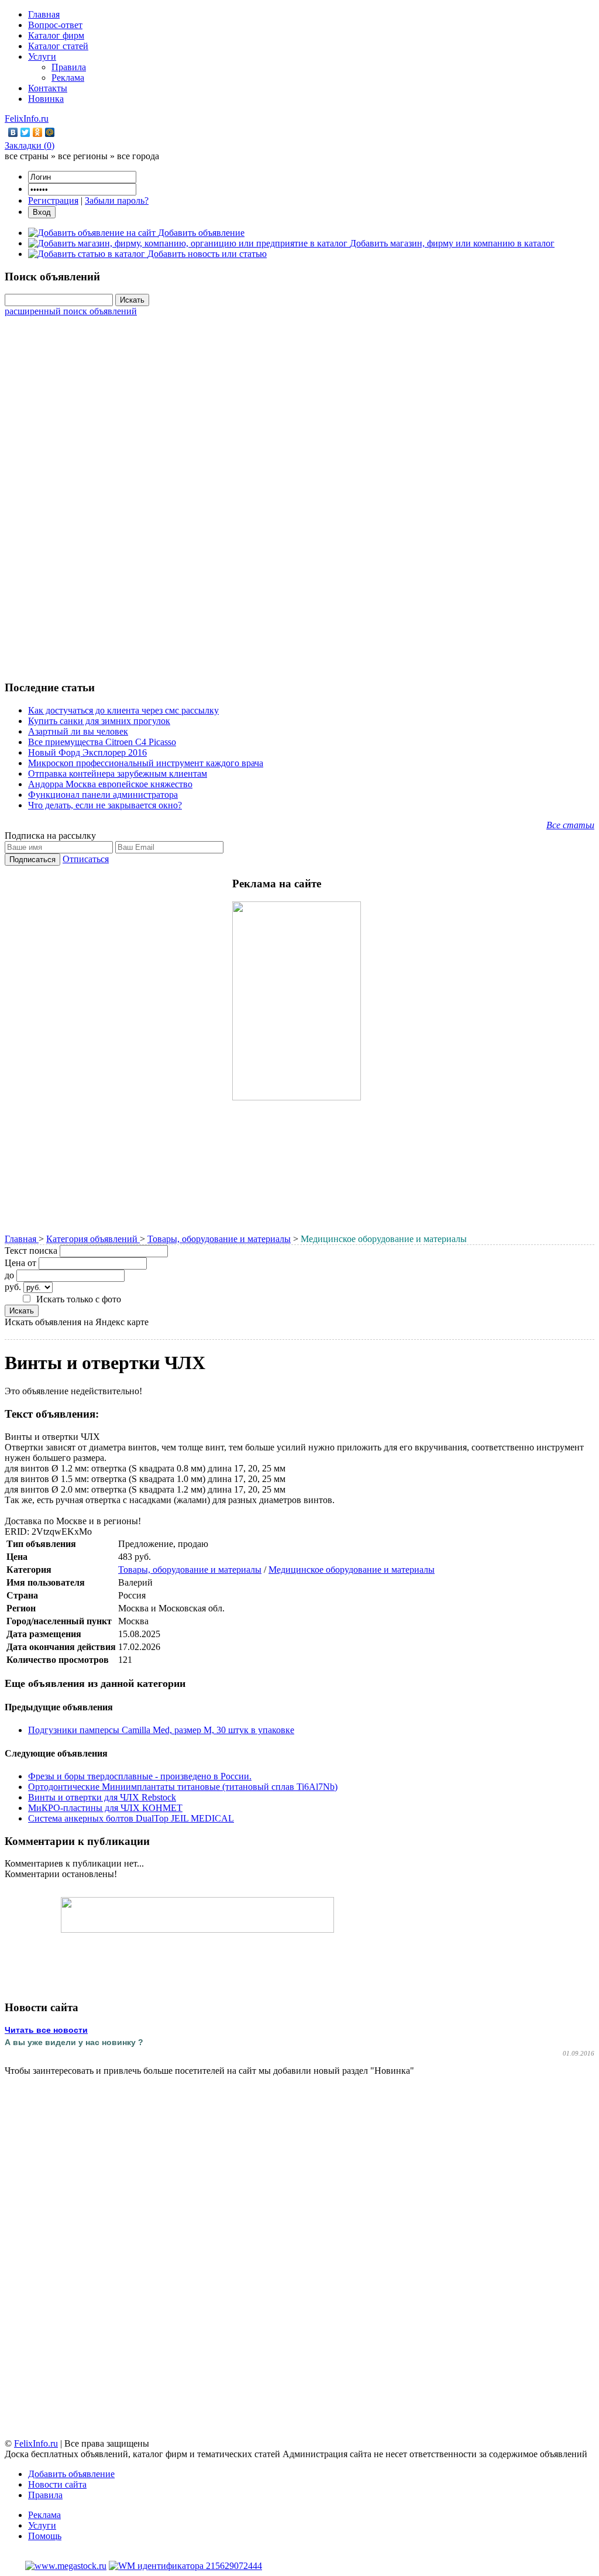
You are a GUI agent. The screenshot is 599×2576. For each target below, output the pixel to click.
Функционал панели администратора (103, 795)
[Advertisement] (299, 492)
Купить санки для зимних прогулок (99, 721)
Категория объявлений (93, 1239)
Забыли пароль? (117, 200)
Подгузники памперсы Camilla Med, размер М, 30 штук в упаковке (161, 1730)
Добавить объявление (71, 2474)
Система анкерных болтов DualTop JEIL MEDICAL (131, 1818)
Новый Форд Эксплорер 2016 (87, 752)
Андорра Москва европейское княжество (110, 784)
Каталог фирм (56, 35)
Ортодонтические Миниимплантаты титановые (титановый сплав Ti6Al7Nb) (183, 1787)
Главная (44, 14)
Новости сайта (57, 2484)
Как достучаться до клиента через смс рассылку (123, 710)
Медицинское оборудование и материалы (352, 1570)
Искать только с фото (79, 1299)
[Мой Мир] (50, 132)
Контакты (48, 88)
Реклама (68, 78)
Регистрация (53, 200)
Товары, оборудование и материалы (219, 1239)
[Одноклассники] (38, 132)
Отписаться (86, 859)
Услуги (42, 56)
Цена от (20, 1263)
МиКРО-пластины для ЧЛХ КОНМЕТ (105, 1808)
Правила (69, 67)
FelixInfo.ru (27, 119)
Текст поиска (31, 1251)
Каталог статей (58, 46)
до (9, 1275)
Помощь (45, 2536)
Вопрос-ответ (55, 25)
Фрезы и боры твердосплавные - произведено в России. (140, 1776)
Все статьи (570, 825)
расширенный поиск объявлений (71, 311)
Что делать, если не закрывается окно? (105, 805)
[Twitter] (25, 132)
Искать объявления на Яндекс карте (77, 1322)
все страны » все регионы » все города (82, 156)
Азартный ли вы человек (78, 731)
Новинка (46, 99)
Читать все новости (46, 2030)
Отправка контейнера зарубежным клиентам (118, 774)
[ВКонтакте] (13, 132)
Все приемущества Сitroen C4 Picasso (102, 742)
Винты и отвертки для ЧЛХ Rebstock (102, 1797)
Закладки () (30, 145)
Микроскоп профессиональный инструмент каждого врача (146, 763)
